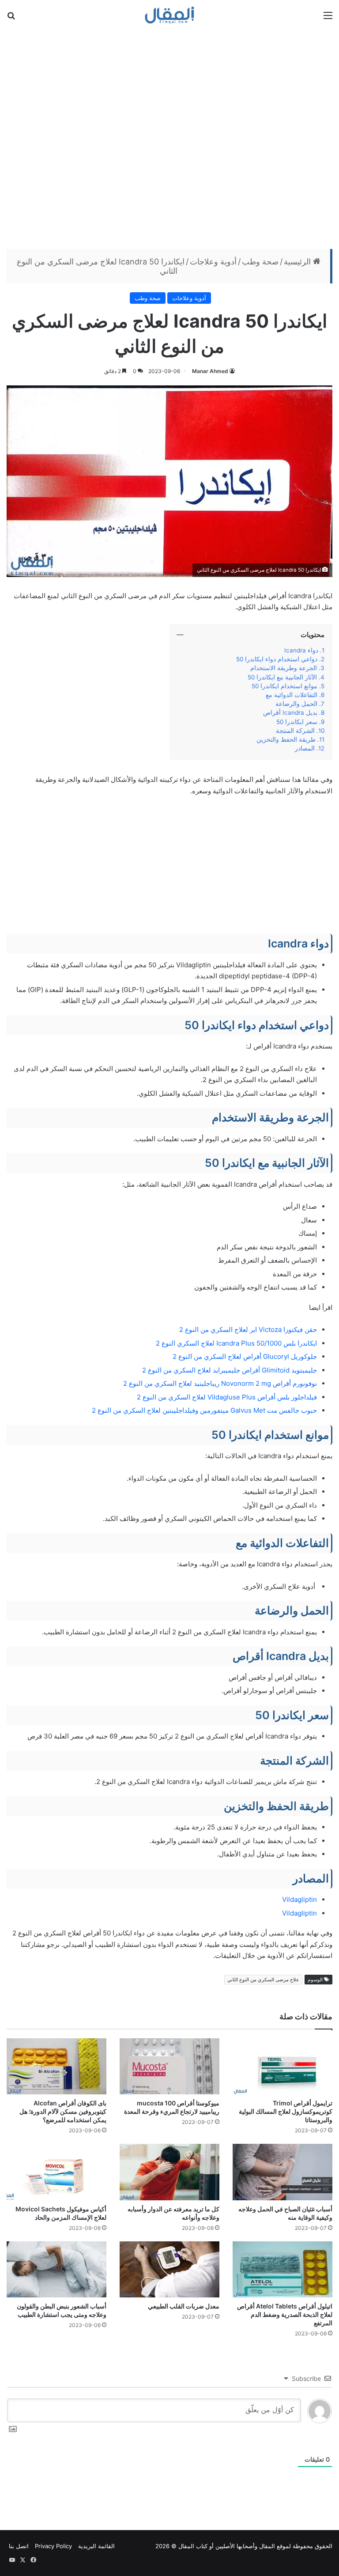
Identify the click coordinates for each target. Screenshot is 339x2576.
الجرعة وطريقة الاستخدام (284, 668)
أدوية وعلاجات (213, 262)
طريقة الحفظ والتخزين (285, 739)
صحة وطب (260, 262)
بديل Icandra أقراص (290, 713)
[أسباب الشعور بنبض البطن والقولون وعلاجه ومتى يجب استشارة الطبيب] (56, 2269)
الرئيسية (298, 262)
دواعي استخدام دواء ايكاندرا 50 (277, 659)
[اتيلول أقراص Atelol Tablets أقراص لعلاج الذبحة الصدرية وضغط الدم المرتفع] (282, 2269)
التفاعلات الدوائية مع (289, 695)
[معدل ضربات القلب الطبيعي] (169, 2269)
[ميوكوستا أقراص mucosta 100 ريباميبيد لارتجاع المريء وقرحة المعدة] (169, 2066)
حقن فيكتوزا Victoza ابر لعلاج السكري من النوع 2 (248, 1329)
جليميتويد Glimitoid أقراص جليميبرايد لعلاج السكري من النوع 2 (230, 1370)
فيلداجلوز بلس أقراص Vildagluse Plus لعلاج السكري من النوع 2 (227, 1397)
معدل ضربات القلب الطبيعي (184, 2306)
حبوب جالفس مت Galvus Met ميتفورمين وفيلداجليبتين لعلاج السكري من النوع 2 (204, 1410)
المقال (267, 2546)
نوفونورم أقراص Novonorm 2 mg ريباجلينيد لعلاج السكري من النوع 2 (220, 1383)
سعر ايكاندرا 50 (297, 722)
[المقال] (170, 15)
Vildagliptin (299, 1899)
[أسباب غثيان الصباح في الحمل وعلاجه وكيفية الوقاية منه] (282, 2172)
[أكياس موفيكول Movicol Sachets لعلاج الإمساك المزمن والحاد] (56, 2172)
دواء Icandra (301, 650)
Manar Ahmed (210, 371)
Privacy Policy (53, 2546)
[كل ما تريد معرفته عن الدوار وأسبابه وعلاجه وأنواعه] (169, 2172)
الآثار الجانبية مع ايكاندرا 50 (281, 677)
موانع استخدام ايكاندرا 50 (284, 686)
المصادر (305, 748)
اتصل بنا (19, 2546)
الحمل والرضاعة (296, 704)
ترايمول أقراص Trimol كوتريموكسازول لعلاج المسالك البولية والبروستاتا (286, 2111)
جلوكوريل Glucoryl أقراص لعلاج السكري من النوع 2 (245, 1356)
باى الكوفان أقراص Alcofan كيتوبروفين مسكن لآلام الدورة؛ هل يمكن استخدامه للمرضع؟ (63, 2111)
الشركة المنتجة (295, 731)
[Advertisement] (169, 138)
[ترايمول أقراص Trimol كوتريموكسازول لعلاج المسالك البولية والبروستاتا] (282, 2066)
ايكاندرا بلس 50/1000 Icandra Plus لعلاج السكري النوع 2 (236, 1343)
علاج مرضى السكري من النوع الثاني (263, 1980)
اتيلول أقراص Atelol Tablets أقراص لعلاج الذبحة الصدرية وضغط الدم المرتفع (285, 2314)
